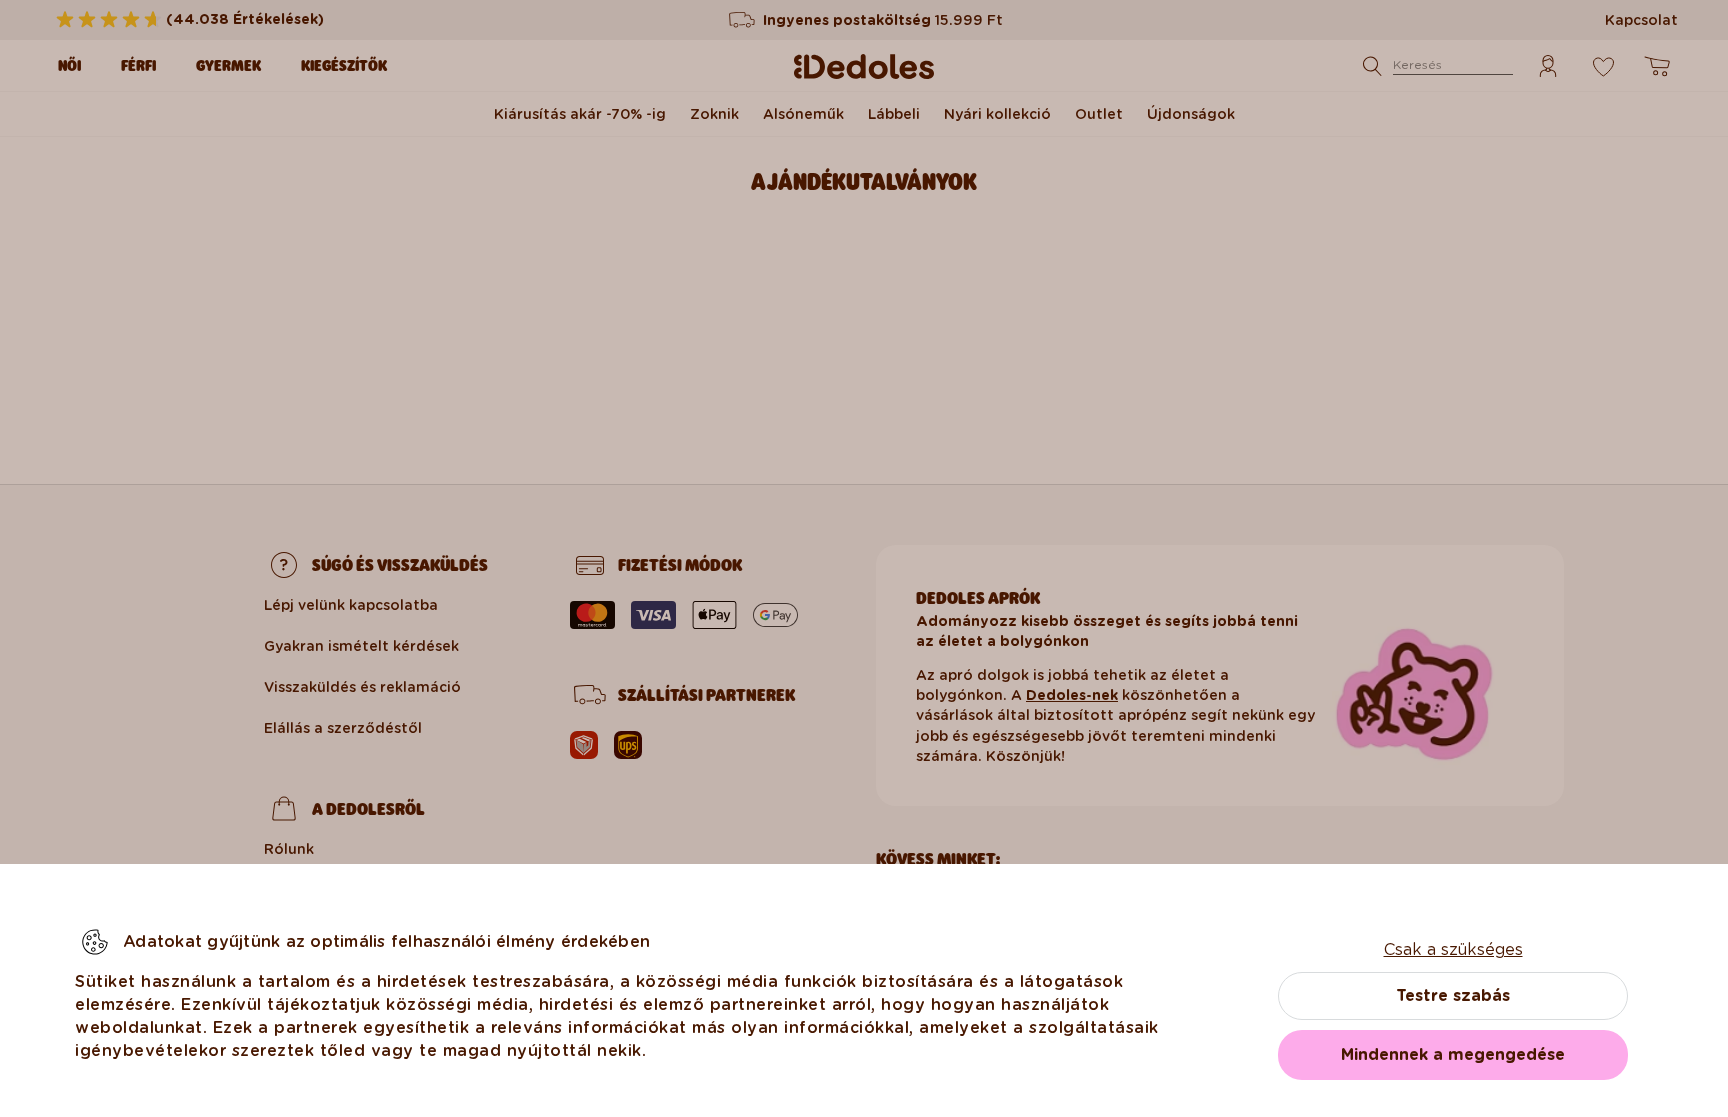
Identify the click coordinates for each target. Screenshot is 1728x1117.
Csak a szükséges (1453, 949)
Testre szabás (1453, 995)
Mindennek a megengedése (1453, 1054)
